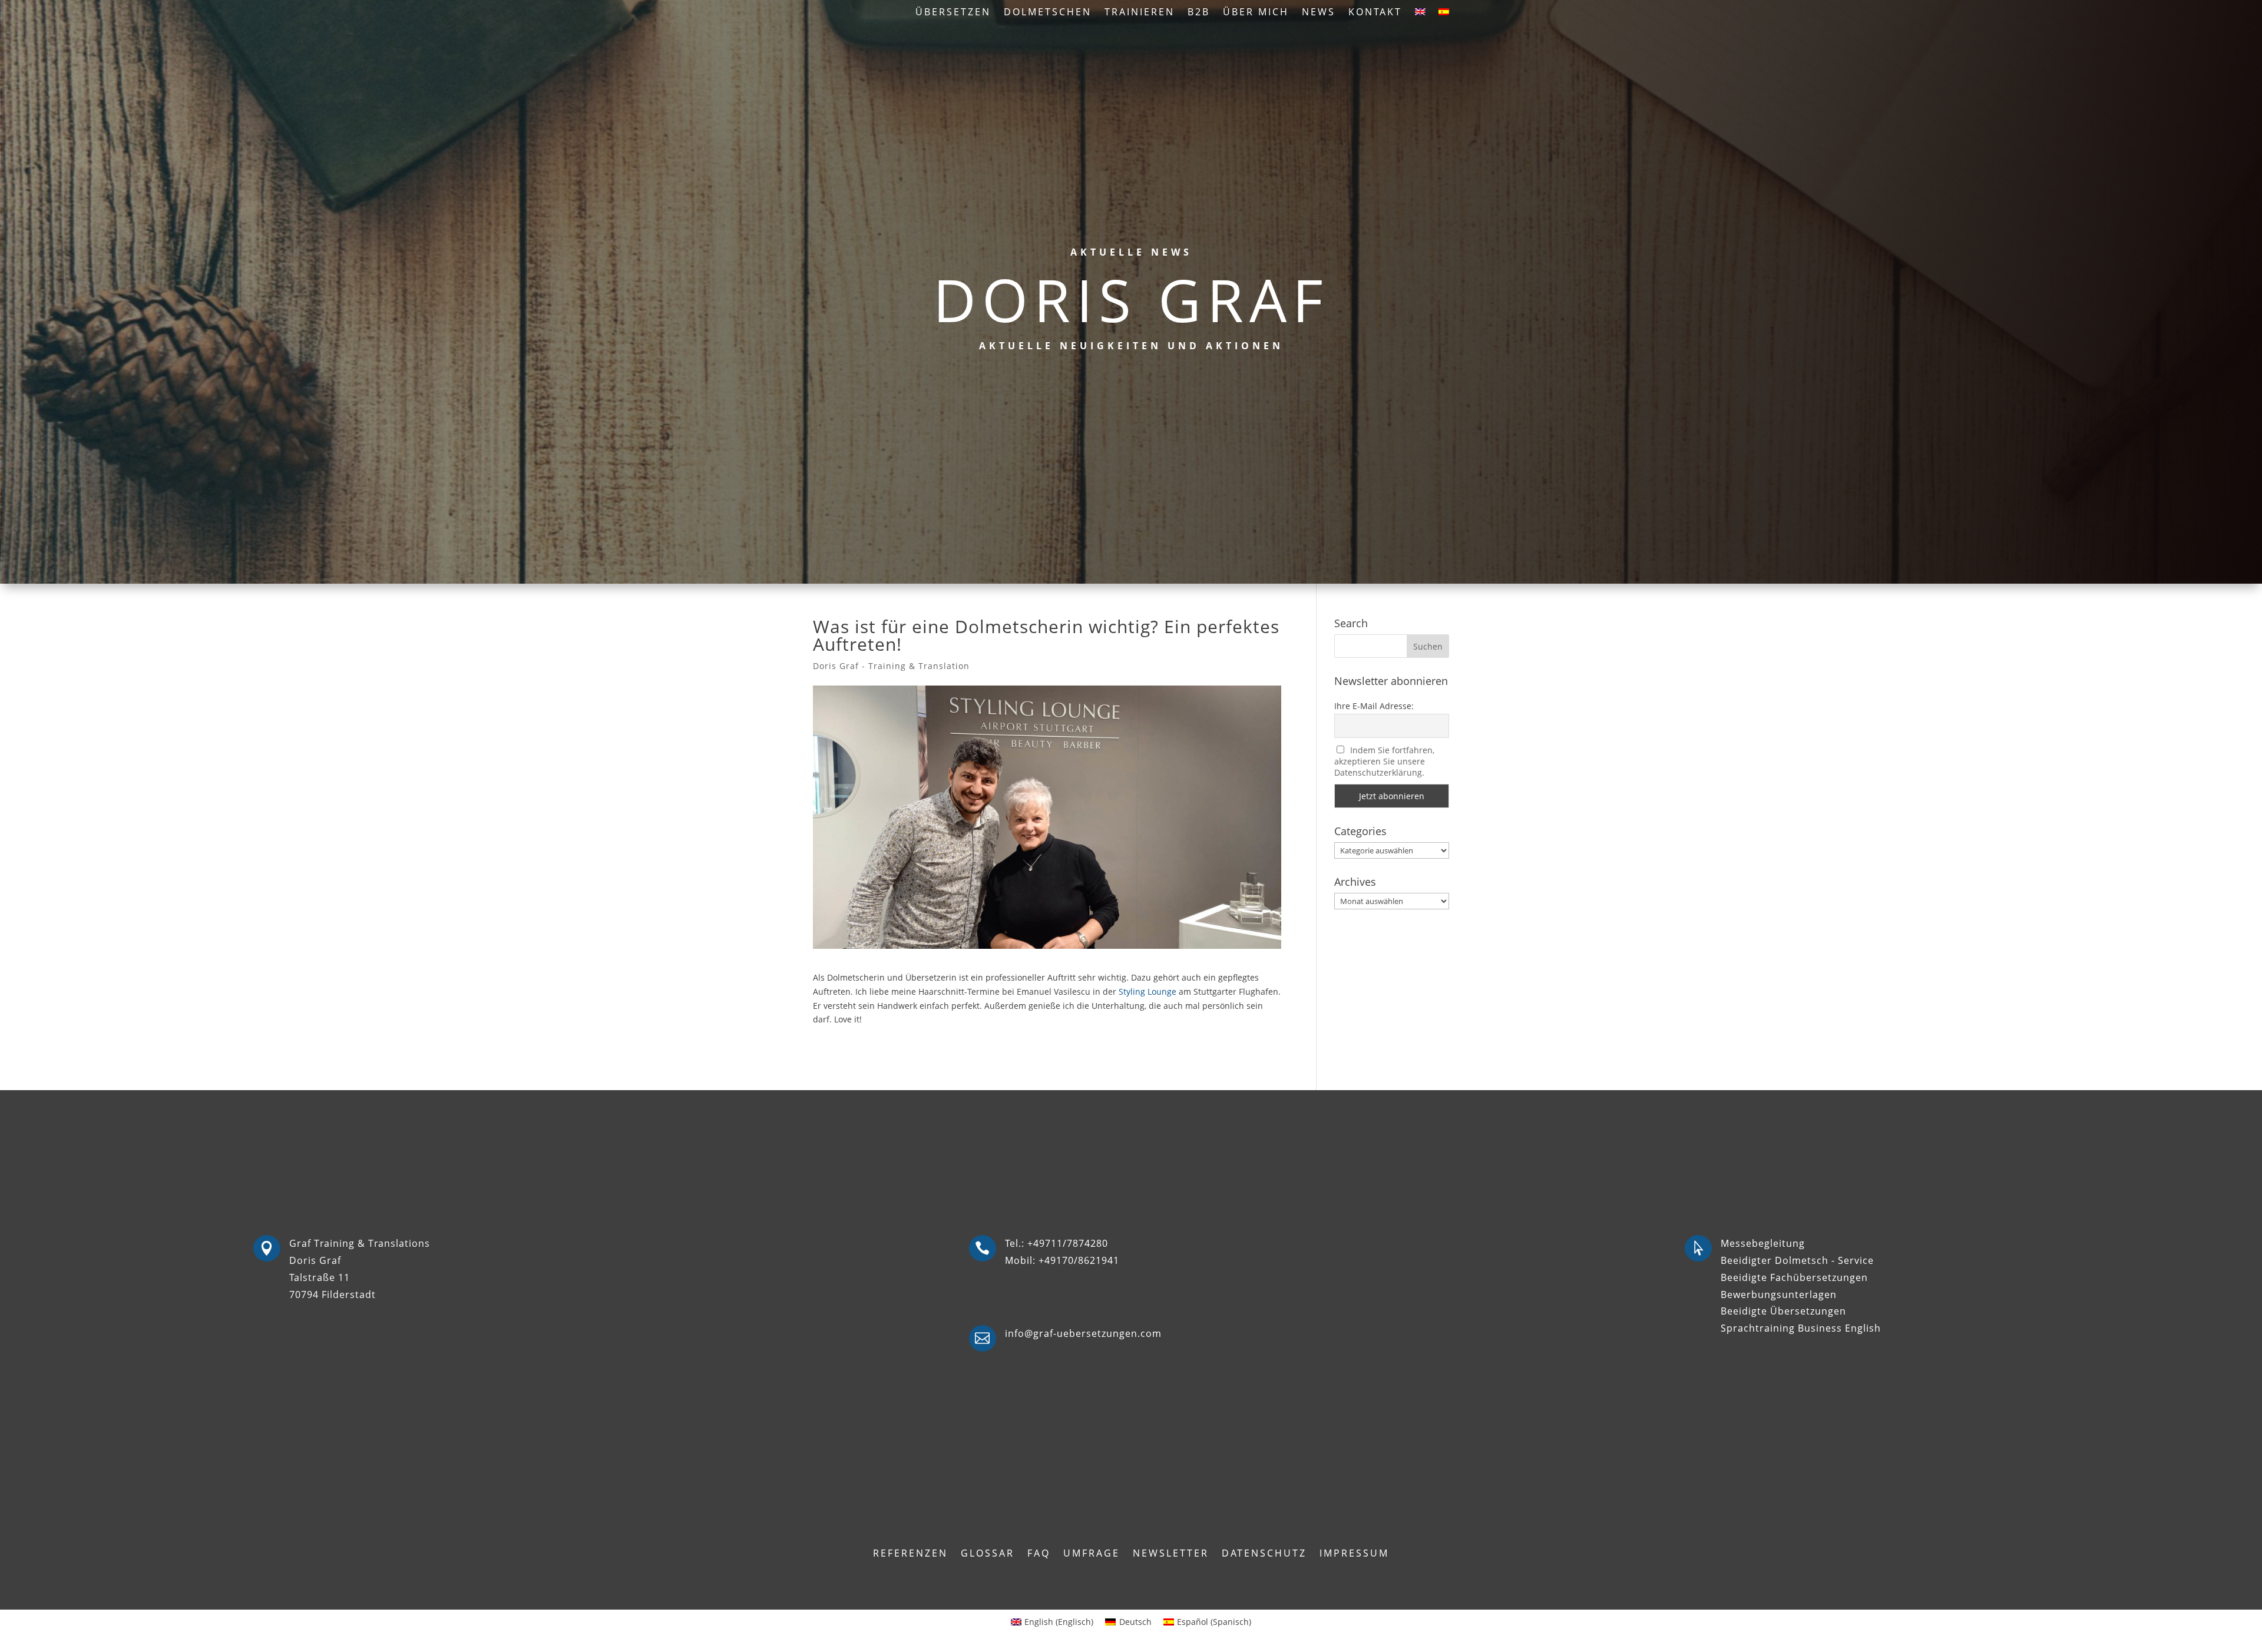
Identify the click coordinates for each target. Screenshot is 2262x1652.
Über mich (1256, 13)
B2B (1199, 13)
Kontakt (1375, 13)
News (1319, 13)
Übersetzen (953, 13)
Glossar (988, 1554)
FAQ (1039, 1554)
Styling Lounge (1147, 991)
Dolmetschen (1048, 13)
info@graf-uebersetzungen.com (1083, 1333)
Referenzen (910, 1554)
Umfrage (1092, 1554)
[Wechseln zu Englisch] (1420, 14)
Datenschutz (1264, 1554)
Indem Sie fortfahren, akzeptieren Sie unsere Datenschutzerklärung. (1385, 761)
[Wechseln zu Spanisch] (1444, 14)
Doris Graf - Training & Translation (891, 666)
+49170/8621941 (1079, 1260)
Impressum (1354, 1554)
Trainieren (1140, 13)
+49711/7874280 (1068, 1243)
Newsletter (1171, 1554)
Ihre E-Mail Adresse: (1374, 706)
